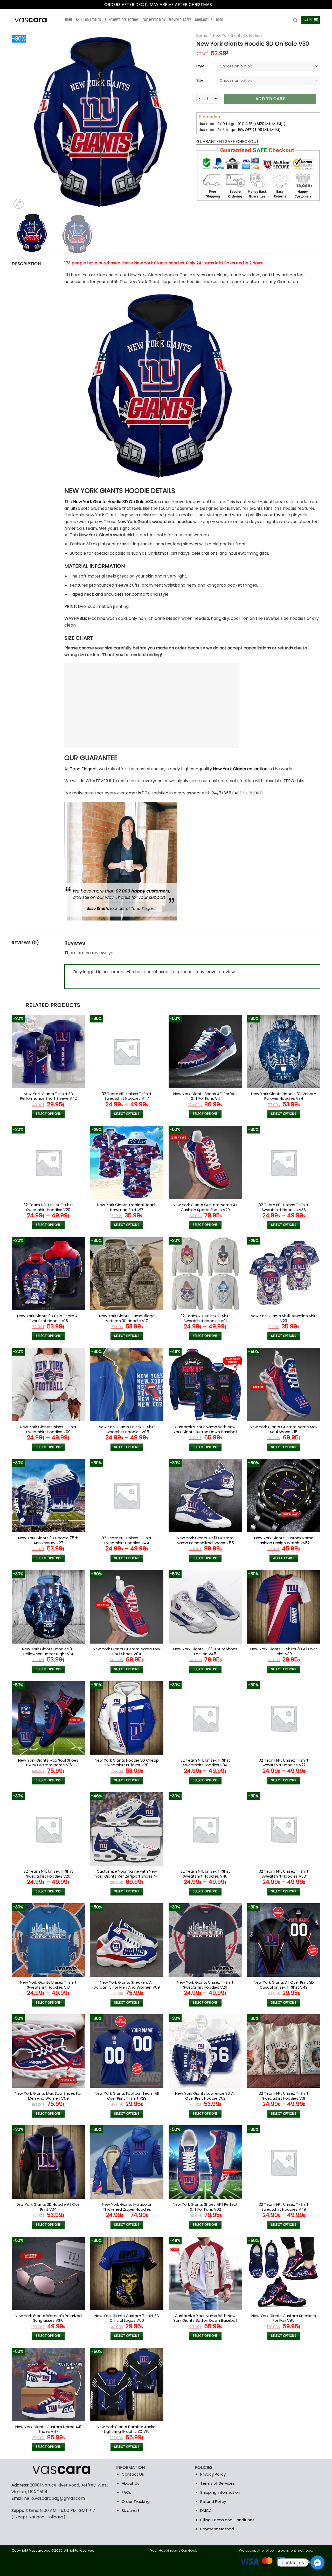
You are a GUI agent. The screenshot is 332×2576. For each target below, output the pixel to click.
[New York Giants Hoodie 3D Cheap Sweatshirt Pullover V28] (127, 1718)
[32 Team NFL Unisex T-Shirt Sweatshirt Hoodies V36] (284, 1162)
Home (202, 36)
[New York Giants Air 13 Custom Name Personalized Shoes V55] (205, 1496)
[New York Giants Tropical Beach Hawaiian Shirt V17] (127, 1162)
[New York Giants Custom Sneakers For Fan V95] (284, 2273)
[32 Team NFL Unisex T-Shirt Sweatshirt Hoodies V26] (48, 1829)
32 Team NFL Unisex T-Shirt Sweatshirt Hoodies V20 (48, 1207)
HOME (69, 20)
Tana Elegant (84, 769)
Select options (48, 1114)
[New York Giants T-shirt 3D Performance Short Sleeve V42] (48, 1051)
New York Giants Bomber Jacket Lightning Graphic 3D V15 (127, 2429)
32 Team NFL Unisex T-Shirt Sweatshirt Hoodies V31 (284, 2096)
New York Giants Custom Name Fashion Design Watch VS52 (284, 1540)
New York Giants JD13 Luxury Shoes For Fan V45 (205, 1651)
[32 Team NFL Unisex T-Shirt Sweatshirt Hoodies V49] (284, 2162)
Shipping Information (220, 2492)
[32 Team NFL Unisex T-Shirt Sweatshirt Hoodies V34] (205, 1718)
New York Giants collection (240, 769)
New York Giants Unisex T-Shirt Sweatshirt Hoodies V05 (127, 1429)
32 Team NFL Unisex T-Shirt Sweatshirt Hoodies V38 (284, 1874)
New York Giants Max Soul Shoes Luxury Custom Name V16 (48, 1763)
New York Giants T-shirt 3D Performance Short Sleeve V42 (48, 1096)
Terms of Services (217, 2483)
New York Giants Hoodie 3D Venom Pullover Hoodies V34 (284, 1096)
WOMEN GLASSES (180, 20)
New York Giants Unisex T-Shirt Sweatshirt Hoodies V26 (205, 1985)
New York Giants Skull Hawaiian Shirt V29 (284, 1318)
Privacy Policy (213, 2474)
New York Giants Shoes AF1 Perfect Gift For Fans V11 (205, 1096)
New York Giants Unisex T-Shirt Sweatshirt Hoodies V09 (48, 1429)
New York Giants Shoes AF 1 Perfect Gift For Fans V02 (205, 2207)
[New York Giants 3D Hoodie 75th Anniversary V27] (48, 1496)
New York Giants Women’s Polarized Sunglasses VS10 (48, 2318)
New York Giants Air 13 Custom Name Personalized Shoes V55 (205, 1540)
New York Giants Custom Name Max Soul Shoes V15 (284, 1429)
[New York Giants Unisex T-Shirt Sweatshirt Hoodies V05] (127, 1385)
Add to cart (270, 99)
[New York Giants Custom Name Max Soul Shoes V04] (127, 1607)
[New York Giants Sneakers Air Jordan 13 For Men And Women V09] (127, 1940)
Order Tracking (136, 2501)
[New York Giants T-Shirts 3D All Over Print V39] (284, 1607)
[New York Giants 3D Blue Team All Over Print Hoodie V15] (48, 1273)
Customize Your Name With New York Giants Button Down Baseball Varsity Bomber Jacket (205, 2321)
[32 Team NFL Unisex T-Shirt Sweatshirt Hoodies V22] (284, 1718)
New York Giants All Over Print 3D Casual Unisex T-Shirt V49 (284, 1985)
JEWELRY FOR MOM (153, 20)
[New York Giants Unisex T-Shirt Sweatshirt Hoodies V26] (205, 1940)
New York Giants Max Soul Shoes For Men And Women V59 (48, 2096)
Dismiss (220, 5)
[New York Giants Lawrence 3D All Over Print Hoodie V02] (205, 2051)
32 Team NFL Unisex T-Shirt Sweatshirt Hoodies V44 (127, 1540)
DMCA (206, 2510)
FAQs (126, 2492)
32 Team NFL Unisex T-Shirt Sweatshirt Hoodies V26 (48, 1874)
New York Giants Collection (237, 36)
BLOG (220, 20)
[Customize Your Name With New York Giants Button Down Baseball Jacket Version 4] (205, 1385)
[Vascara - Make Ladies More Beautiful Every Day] (34, 20)
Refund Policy (213, 2501)
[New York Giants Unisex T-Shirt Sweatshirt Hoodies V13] (48, 1940)
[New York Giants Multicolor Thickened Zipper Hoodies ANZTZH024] (127, 2162)
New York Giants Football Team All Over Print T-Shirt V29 (127, 2096)
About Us (130, 2483)
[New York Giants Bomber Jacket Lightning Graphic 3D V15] (127, 2384)
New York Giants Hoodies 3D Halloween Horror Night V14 (48, 1651)
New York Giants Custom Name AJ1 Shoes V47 (48, 2429)
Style (200, 66)
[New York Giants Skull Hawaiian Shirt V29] (284, 1273)
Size (200, 81)
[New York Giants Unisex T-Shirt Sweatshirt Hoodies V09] (48, 1385)
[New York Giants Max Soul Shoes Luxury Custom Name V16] (48, 1718)
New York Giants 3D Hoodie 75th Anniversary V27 (48, 1540)
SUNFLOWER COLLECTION (121, 20)
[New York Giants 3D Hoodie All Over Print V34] (48, 2162)
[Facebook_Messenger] (317, 2563)
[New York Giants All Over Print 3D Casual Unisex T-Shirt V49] (284, 1940)
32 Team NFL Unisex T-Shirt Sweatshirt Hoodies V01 (205, 1318)
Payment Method (217, 2529)
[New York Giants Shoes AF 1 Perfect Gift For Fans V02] (205, 2162)
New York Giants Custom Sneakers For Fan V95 (284, 2318)
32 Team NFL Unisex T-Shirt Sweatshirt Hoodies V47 (127, 1096)
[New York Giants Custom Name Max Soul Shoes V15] (284, 1385)
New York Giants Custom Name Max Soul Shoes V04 (127, 1651)
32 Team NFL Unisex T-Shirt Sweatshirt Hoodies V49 (284, 2207)
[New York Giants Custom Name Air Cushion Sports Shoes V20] (205, 1162)
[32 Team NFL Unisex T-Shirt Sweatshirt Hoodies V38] (284, 1829)
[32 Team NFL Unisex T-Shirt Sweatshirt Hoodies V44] (127, 1496)
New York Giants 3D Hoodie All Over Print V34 (48, 2207)
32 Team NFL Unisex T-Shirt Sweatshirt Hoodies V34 (205, 1763)
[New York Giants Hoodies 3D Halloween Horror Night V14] (48, 1607)
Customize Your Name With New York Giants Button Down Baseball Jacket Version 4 (205, 1432)
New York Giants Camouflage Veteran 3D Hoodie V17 (127, 1318)
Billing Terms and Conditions (227, 2520)
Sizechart (131, 2510)
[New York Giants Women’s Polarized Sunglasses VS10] (48, 2273)
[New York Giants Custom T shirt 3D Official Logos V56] (127, 2273)
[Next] (178, 122)
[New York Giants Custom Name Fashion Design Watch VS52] (284, 1496)
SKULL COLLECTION (89, 20)
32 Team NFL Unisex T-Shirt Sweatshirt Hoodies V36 (284, 1207)
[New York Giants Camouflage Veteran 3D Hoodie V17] (127, 1273)
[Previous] (22, 122)
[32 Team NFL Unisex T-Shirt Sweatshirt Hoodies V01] (205, 1273)
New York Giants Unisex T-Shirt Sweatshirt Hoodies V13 (48, 1985)
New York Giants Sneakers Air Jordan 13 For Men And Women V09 (127, 1985)
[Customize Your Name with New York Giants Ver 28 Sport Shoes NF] (127, 1829)
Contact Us (133, 2474)
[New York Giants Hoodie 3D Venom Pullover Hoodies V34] (284, 1051)
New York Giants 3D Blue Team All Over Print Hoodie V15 (48, 1318)
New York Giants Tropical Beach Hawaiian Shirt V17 (127, 1207)
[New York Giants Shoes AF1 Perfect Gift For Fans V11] (205, 1051)
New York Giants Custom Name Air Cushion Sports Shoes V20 (205, 1207)
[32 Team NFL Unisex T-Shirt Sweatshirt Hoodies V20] (48, 1162)
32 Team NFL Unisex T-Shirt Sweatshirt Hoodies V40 (205, 1874)
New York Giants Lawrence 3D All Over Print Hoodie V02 (205, 2096)
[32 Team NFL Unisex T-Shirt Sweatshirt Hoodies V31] (284, 2051)
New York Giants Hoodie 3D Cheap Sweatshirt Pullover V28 (127, 1763)
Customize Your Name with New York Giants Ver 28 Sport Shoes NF (127, 1874)
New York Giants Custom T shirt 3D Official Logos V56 (127, 2318)
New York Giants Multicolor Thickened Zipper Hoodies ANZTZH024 (127, 2209)
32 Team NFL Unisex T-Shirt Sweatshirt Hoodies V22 (284, 1763)
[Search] (295, 20)
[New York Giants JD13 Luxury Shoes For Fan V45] (205, 1607)
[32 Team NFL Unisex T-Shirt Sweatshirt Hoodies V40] (205, 1829)
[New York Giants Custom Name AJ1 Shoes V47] (48, 2384)
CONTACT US (204, 20)
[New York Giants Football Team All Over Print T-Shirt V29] (127, 2051)
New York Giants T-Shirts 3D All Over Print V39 (284, 1651)
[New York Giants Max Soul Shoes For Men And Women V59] (48, 2051)
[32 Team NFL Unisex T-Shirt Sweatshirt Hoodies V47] (127, 1051)
